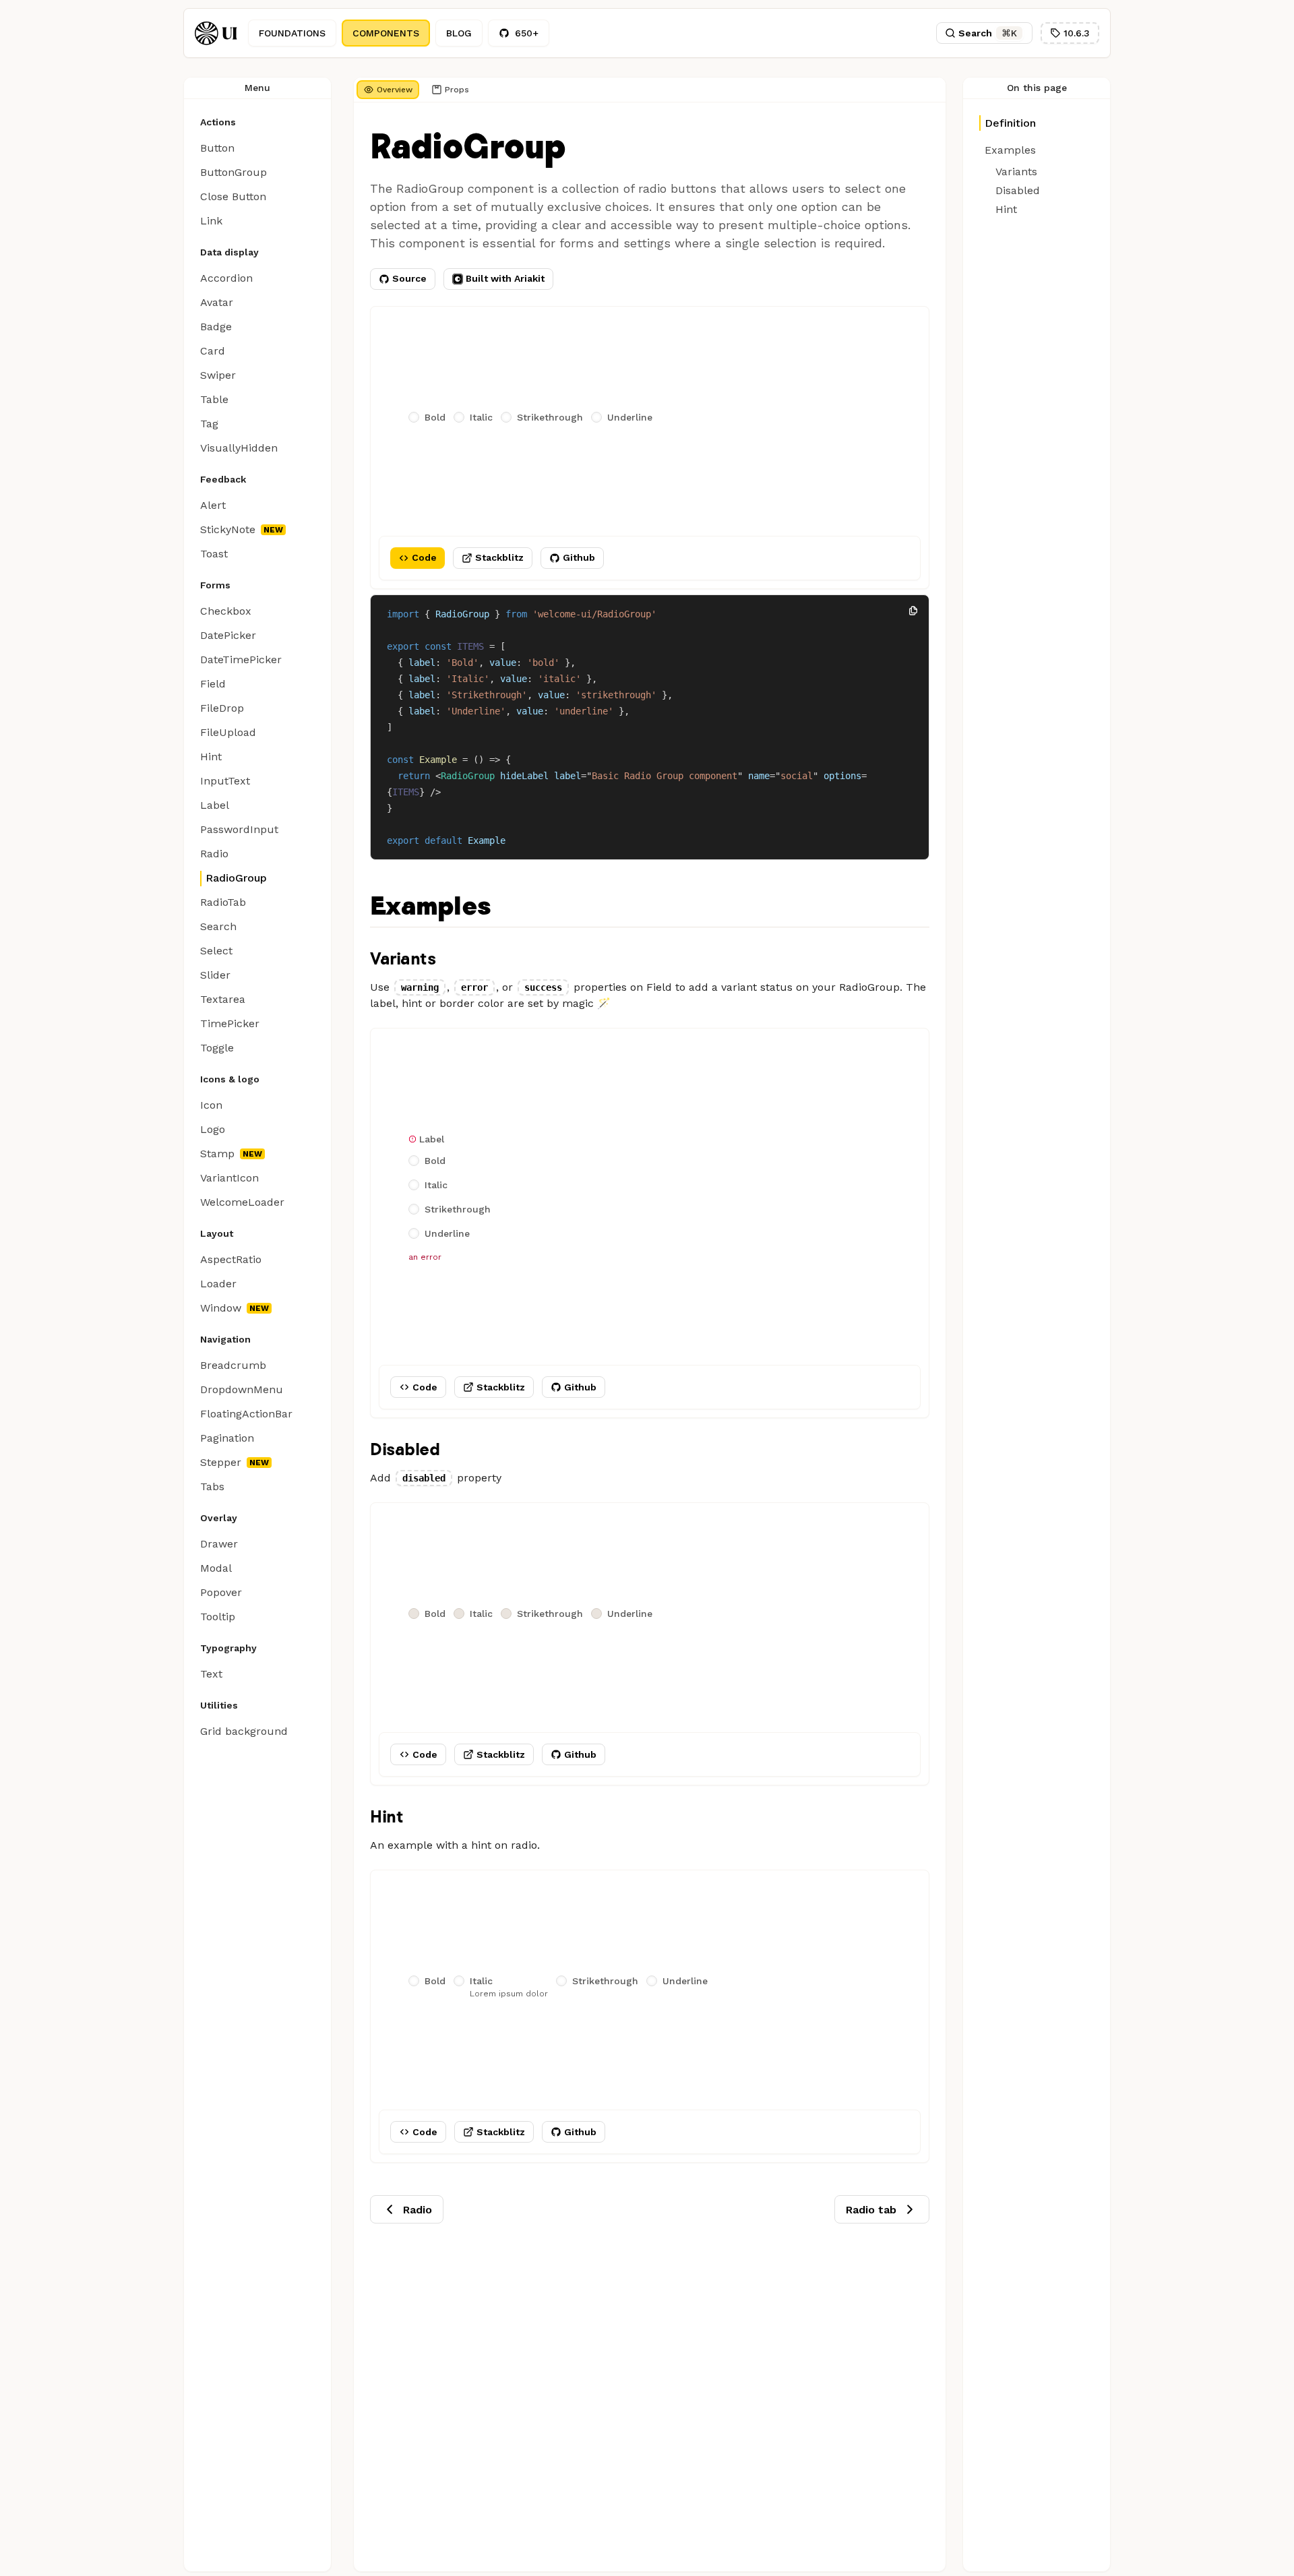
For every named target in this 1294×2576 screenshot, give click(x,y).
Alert (213, 505)
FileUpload (228, 732)
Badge (216, 327)
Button (217, 148)
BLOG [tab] (459, 33)
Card (213, 351)
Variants (403, 958)
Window (221, 1308)
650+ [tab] (527, 33)
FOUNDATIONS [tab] (292, 33)
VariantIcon (229, 1178)
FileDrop (222, 708)
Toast (214, 554)
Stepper (221, 1462)
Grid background (244, 1731)
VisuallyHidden (239, 448)
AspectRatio (231, 1259)
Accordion (226, 278)
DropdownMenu (242, 1389)
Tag (209, 424)
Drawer (219, 1544)
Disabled (405, 1449)
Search (218, 926)
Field (213, 684)
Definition (1010, 123)
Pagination (227, 1438)
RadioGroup (236, 878)
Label (215, 805)
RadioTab (223, 902)
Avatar (217, 302)
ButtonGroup (234, 172)
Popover (221, 1592)
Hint (211, 757)
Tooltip (218, 1617)
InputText (225, 781)
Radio (214, 854)
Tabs (212, 1486)
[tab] (388, 90)
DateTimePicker (241, 660)
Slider (215, 975)
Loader (218, 1284)
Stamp (217, 1154)
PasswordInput (239, 829)
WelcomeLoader (242, 1202)
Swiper (218, 375)
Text (211, 1674)
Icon (211, 1105)
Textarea (223, 999)
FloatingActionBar (246, 1414)
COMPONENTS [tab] (386, 33)
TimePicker (230, 1023)
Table (214, 399)
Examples (430, 907)
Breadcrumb (233, 1365)
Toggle (217, 1048)
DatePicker (228, 635)
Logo (213, 1129)
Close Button (233, 196)
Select (216, 951)
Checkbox (226, 611)
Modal (216, 1568)
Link (211, 221)
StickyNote (228, 529)
